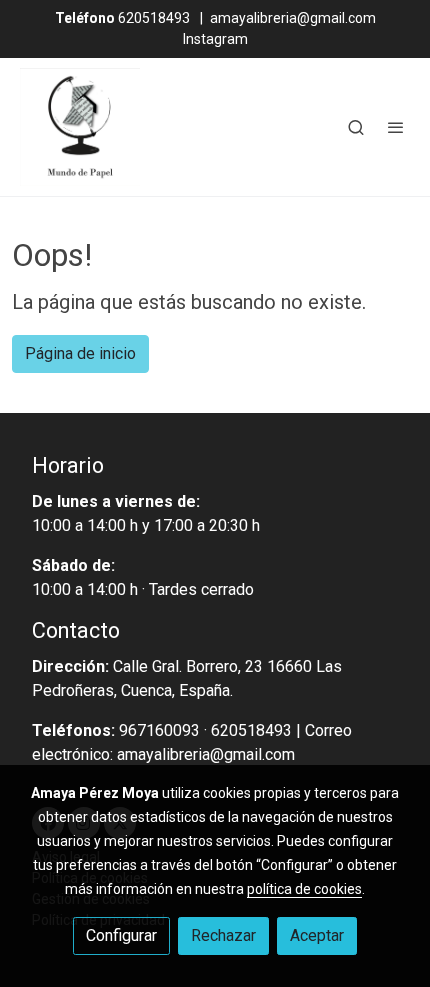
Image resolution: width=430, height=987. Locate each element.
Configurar (121, 935)
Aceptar (317, 935)
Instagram (215, 39)
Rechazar (223, 935)
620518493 (122, 18)
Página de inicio (80, 353)
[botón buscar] (356, 127)
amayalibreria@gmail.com (293, 18)
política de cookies (304, 889)
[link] (80, 127)
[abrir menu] (396, 127)
